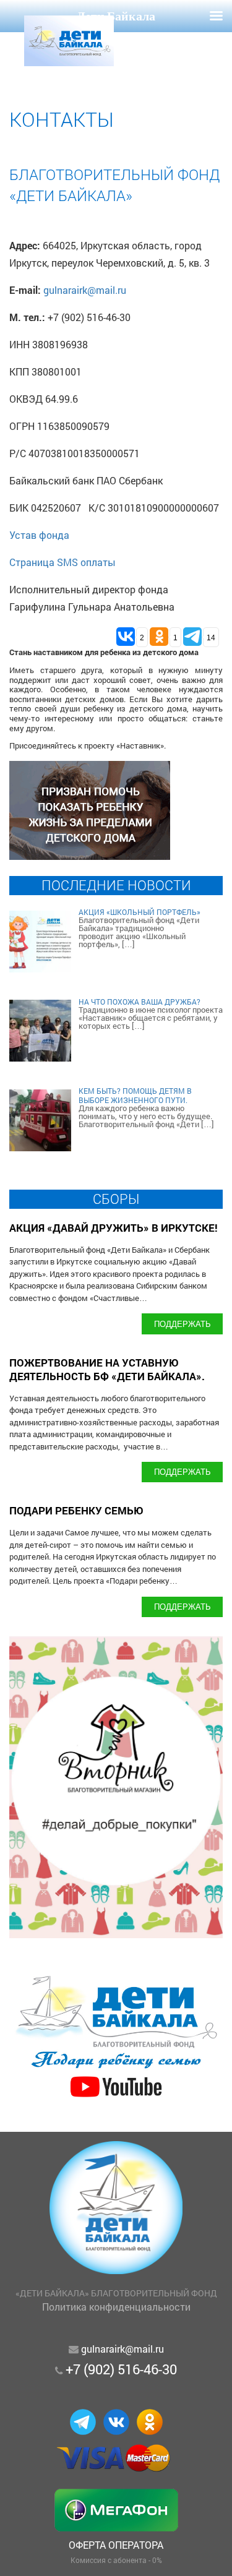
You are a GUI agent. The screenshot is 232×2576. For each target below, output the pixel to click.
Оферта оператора (116, 2545)
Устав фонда (39, 535)
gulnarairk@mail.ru (85, 290)
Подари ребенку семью (76, 1510)
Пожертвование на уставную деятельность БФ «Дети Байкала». (107, 1369)
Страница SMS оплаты (62, 562)
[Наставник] (90, 856)
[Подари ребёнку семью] (116, 2098)
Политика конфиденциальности (116, 2307)
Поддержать (183, 1324)
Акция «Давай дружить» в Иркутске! (114, 1228)
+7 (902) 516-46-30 (121, 2369)
